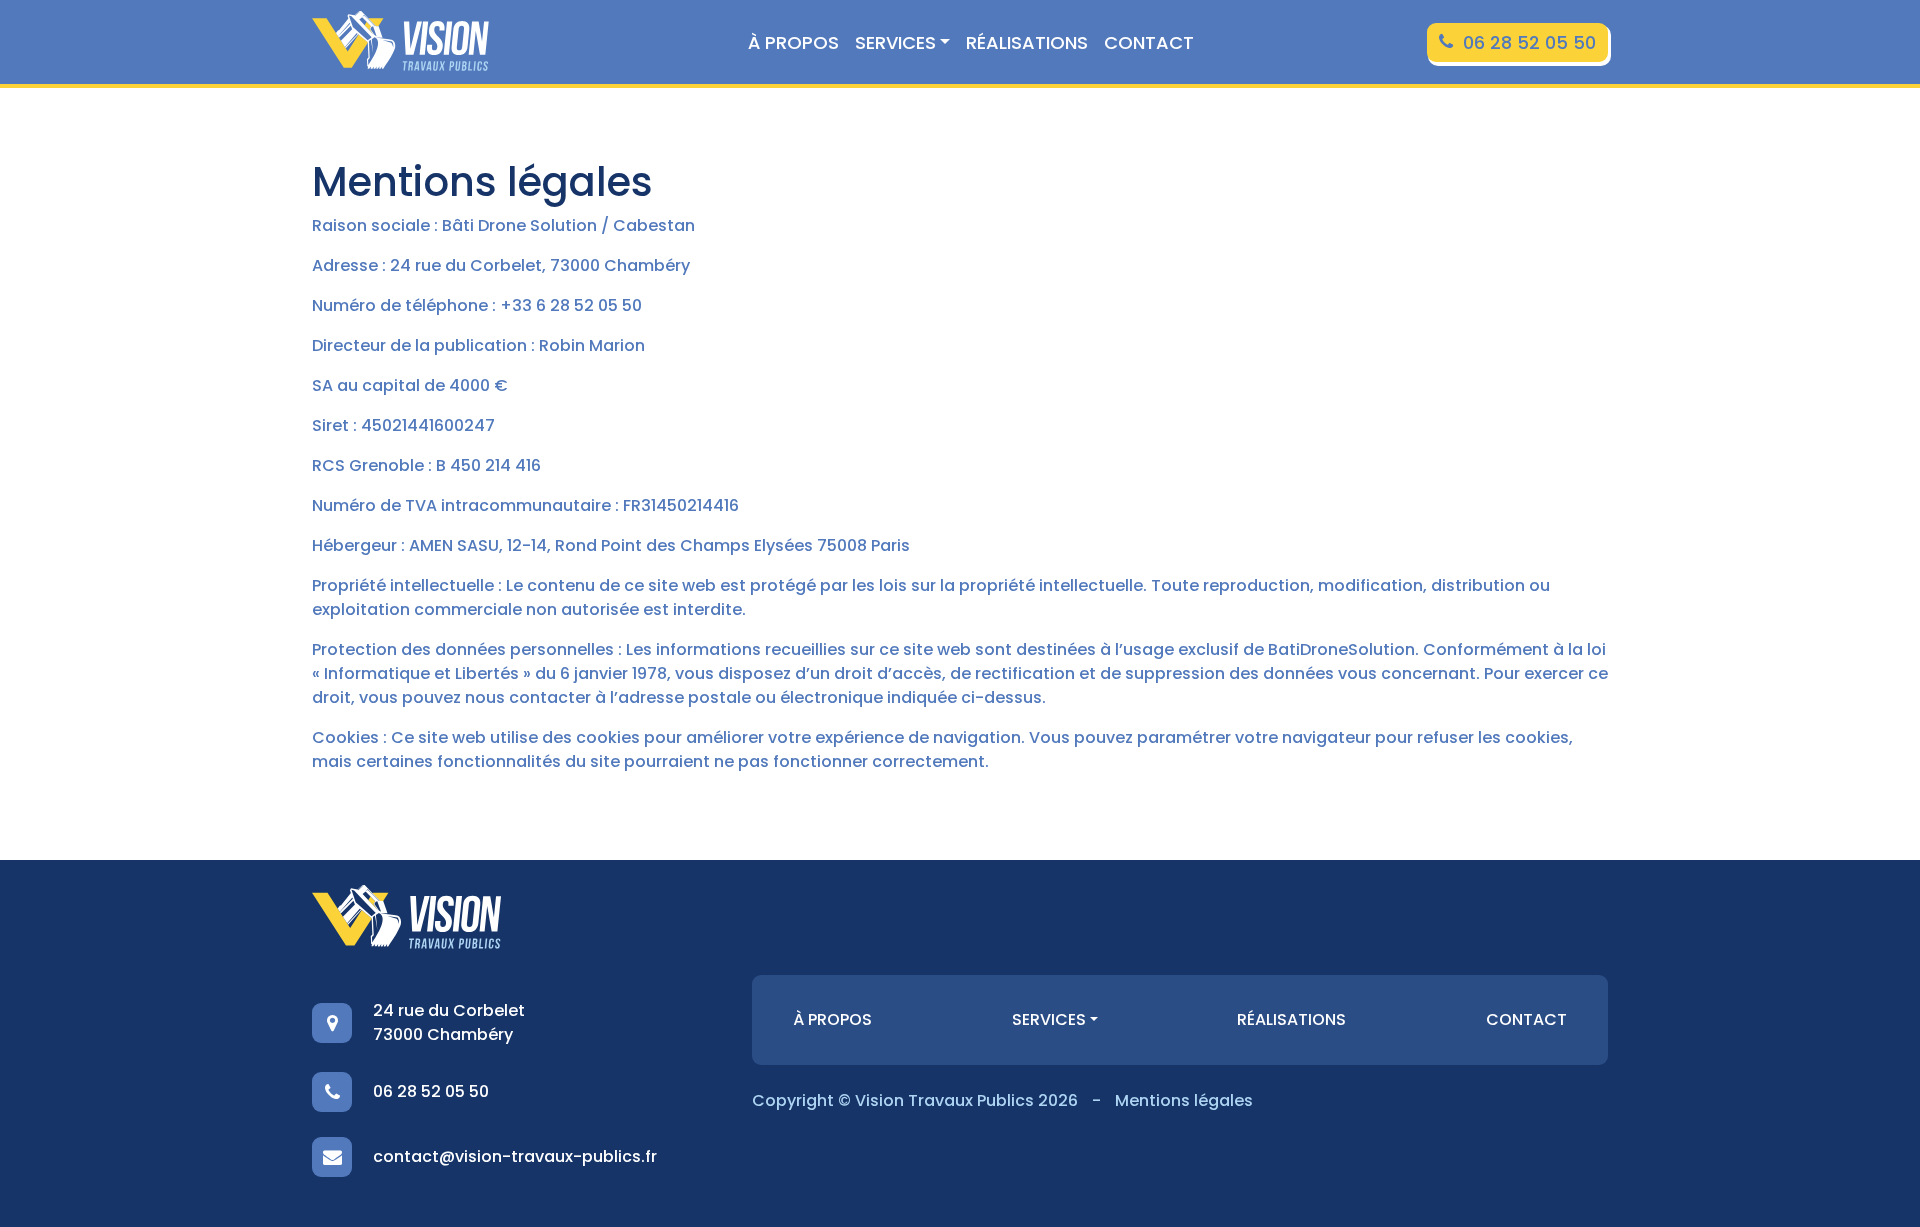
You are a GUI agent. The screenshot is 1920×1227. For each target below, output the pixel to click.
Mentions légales (1184, 1100)
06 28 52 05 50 (1529, 42)
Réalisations (1027, 42)
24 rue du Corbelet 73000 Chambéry (449, 1022)
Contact (1149, 42)
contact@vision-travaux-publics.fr (515, 1156)
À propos (793, 42)
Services (895, 42)
